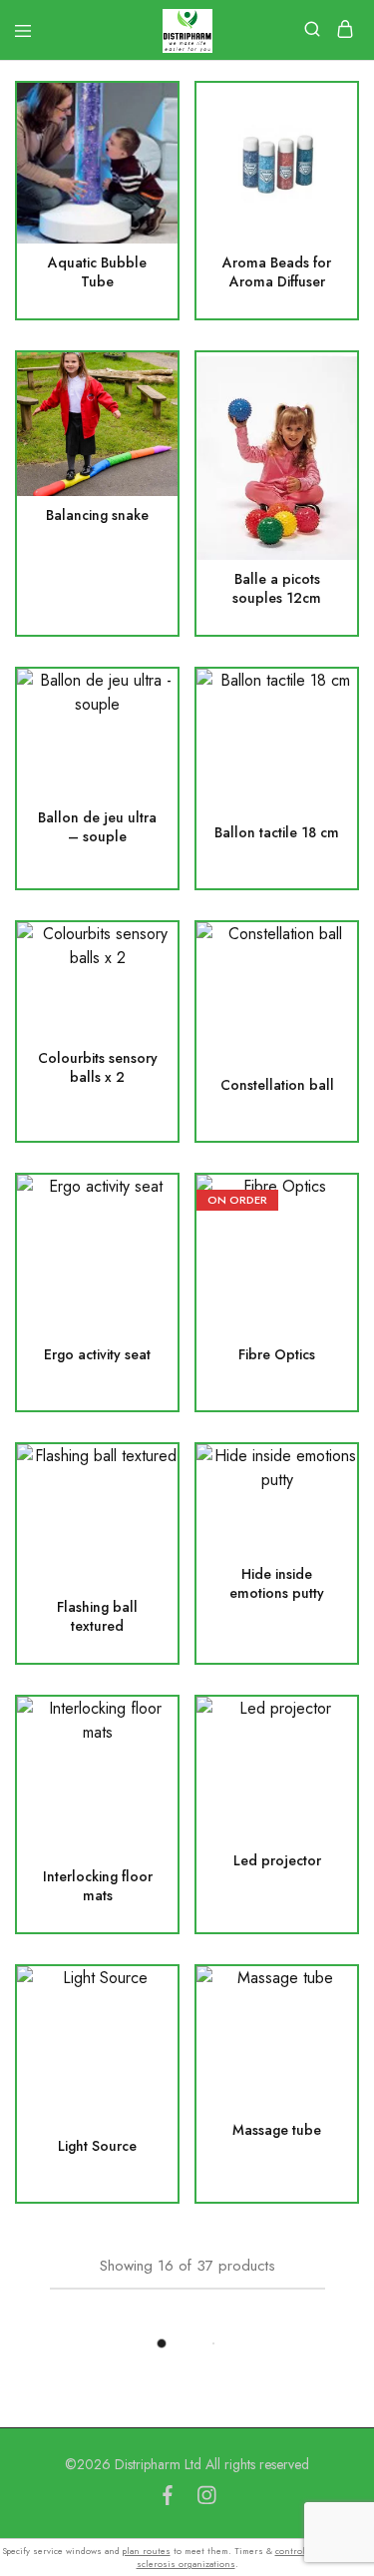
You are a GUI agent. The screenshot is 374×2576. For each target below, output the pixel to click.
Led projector (277, 1861)
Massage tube (277, 2130)
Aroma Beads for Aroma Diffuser (277, 272)
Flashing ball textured (97, 1617)
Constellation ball (277, 1085)
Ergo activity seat (97, 1355)
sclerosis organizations (186, 2564)
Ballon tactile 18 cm (277, 833)
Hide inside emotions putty (277, 1584)
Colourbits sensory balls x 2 (98, 1068)
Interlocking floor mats (98, 1886)
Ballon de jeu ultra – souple (97, 827)
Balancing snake (97, 515)
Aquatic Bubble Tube (97, 272)
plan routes (147, 2551)
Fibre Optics (277, 1355)
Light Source (97, 2146)
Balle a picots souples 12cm (277, 589)
